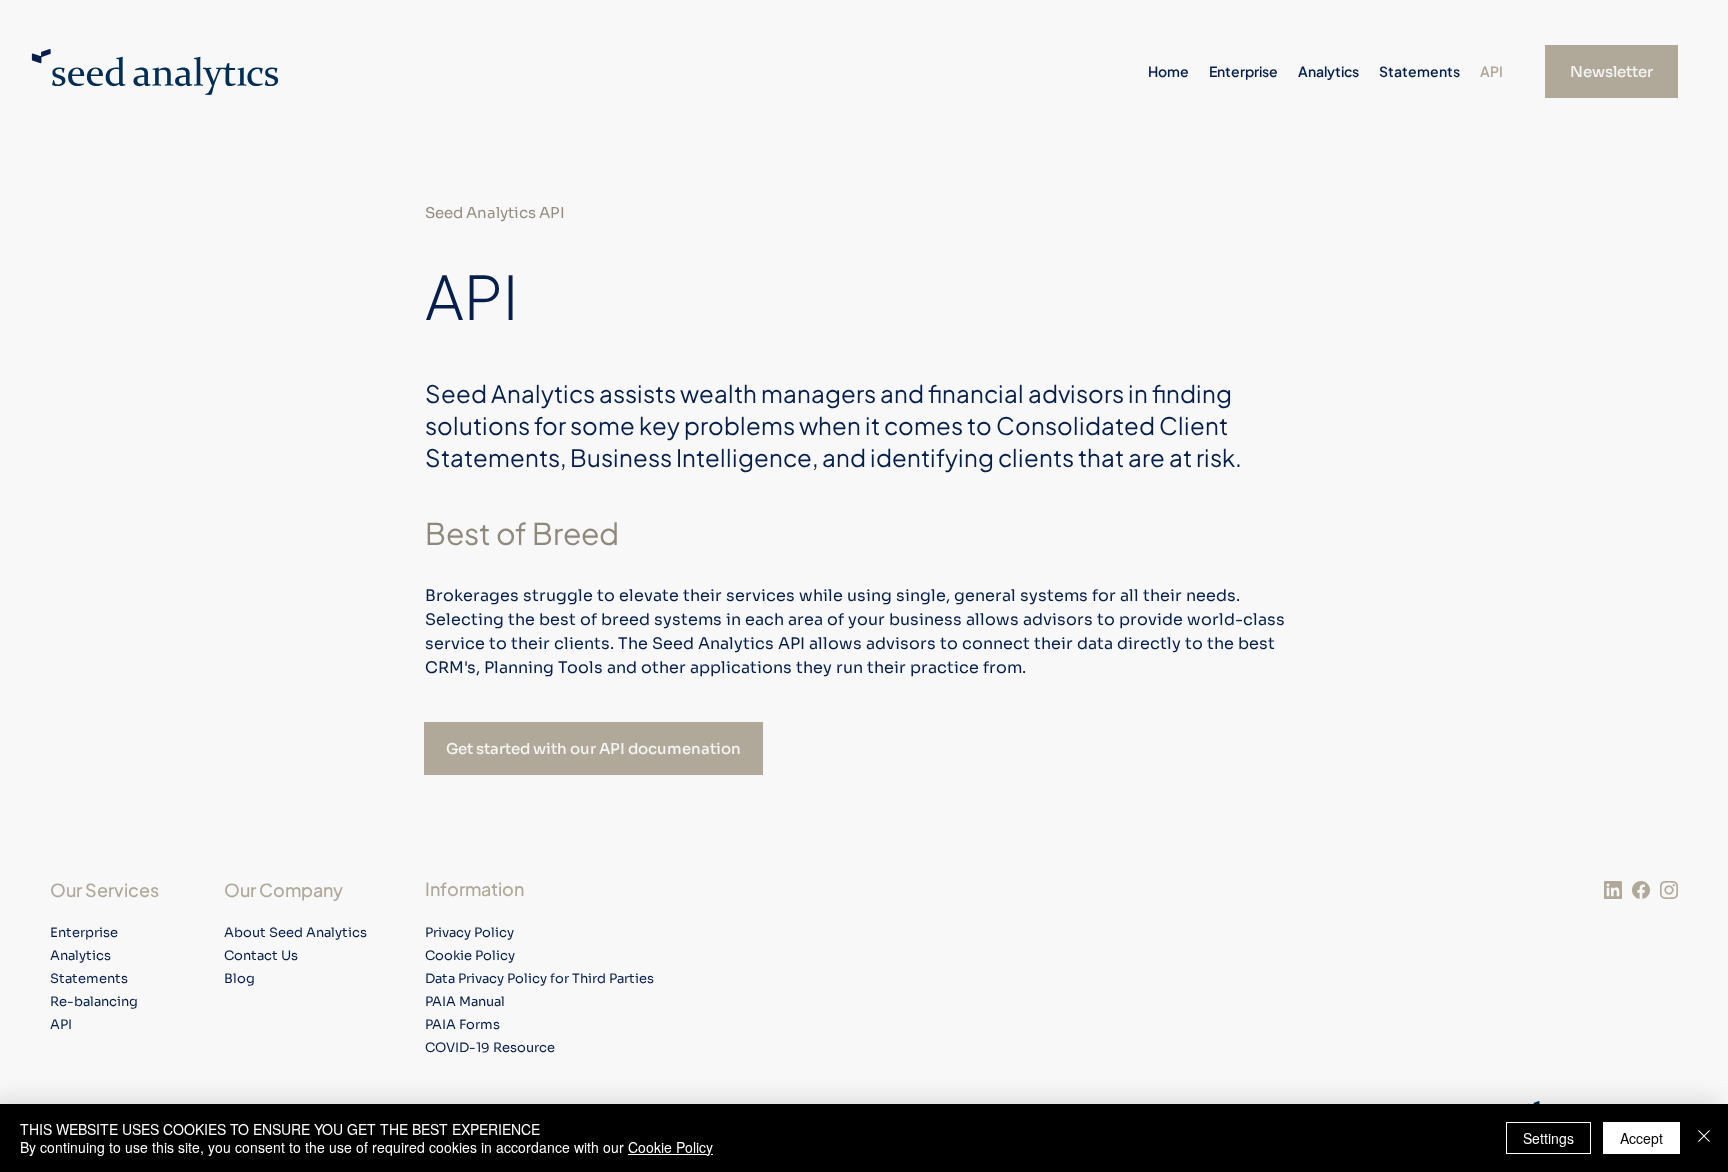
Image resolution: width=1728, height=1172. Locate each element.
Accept (1641, 1138)
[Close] (1704, 1138)
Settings (1548, 1138)
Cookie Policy (670, 1147)
